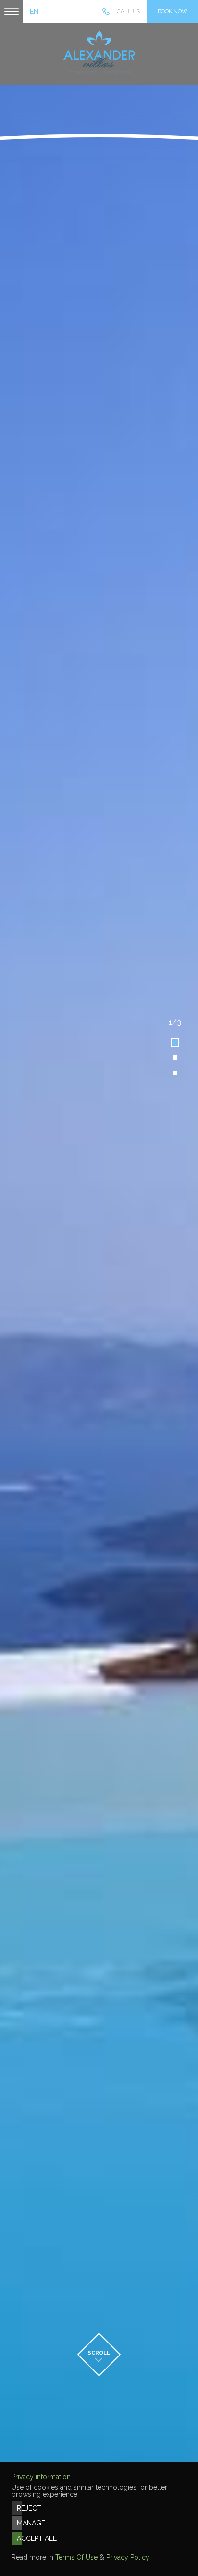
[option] (99, 1288)
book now (173, 11)
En (34, 12)
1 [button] (175, 1042)
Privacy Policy (128, 2557)
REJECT (19, 2508)
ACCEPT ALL (19, 2538)
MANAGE (19, 2523)
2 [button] (175, 1058)
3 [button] (175, 1073)
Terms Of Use (76, 2557)
